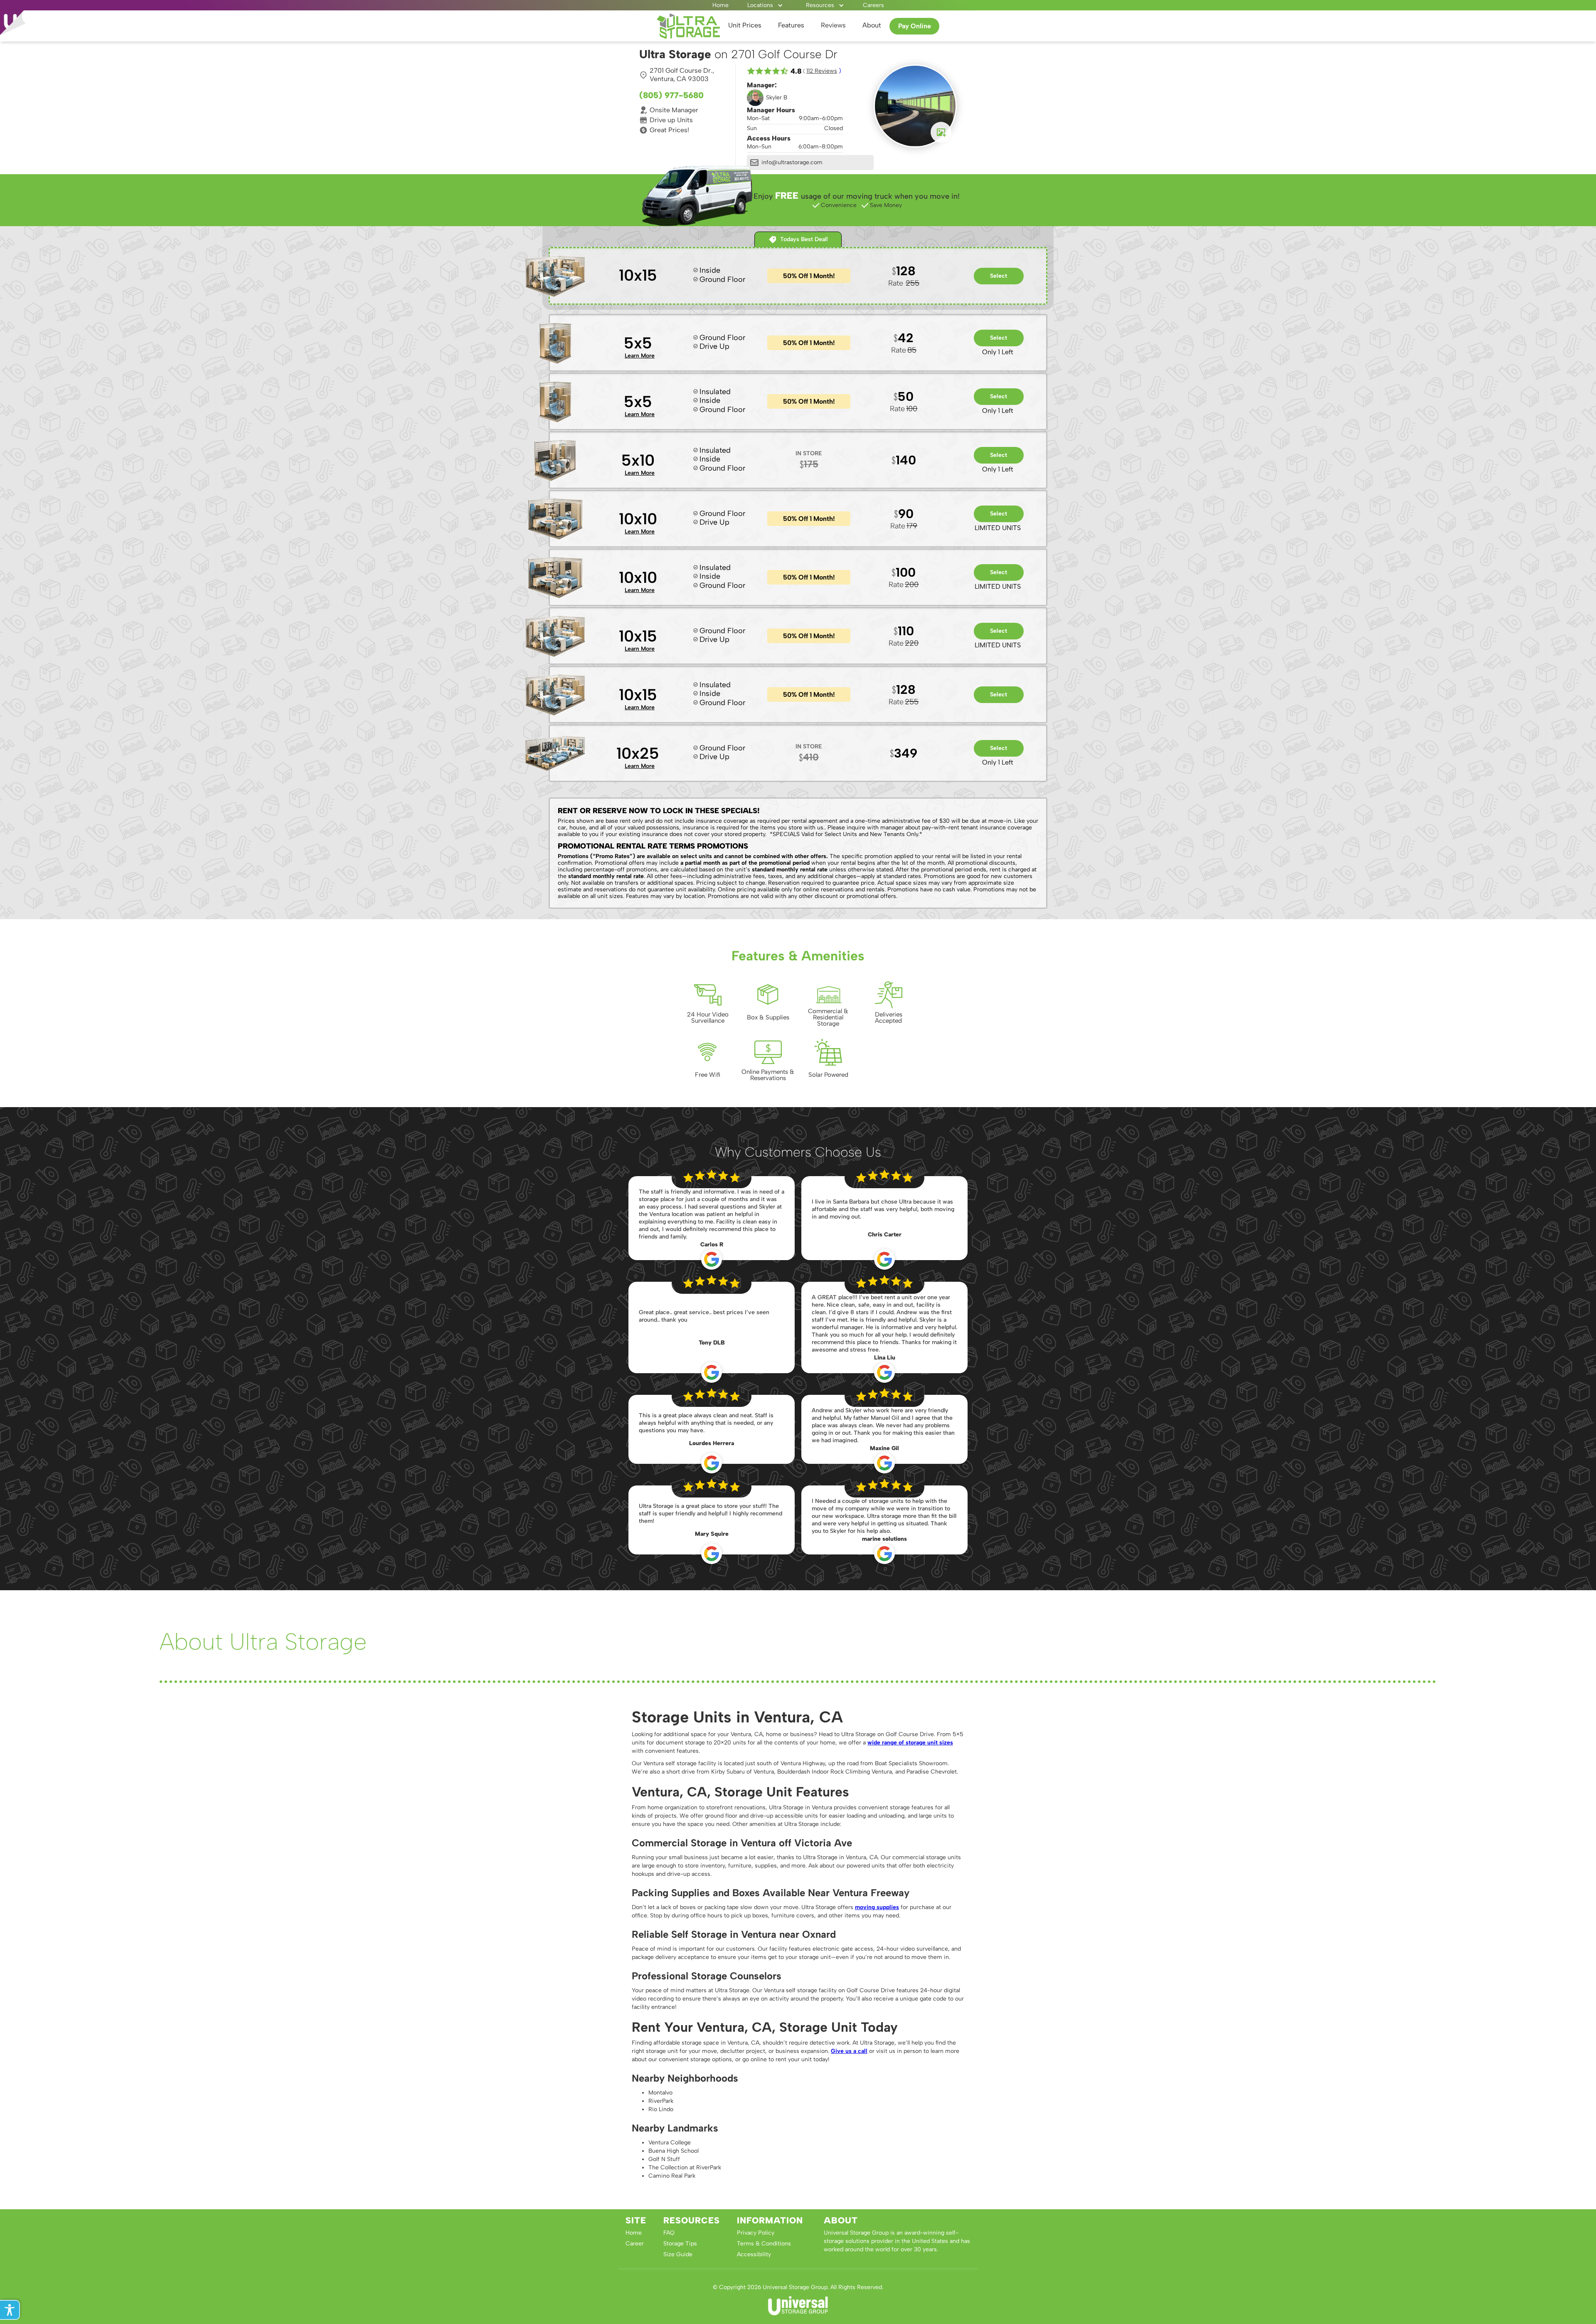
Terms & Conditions (764, 2244)
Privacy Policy (756, 2233)
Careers (873, 5)
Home (720, 5)
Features (791, 25)
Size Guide (678, 2254)
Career (635, 2244)
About (872, 25)
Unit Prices (745, 25)
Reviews (833, 25)
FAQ (669, 2233)
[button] (765, 5)
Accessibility (754, 2254)
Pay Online (915, 26)
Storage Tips (680, 2244)
